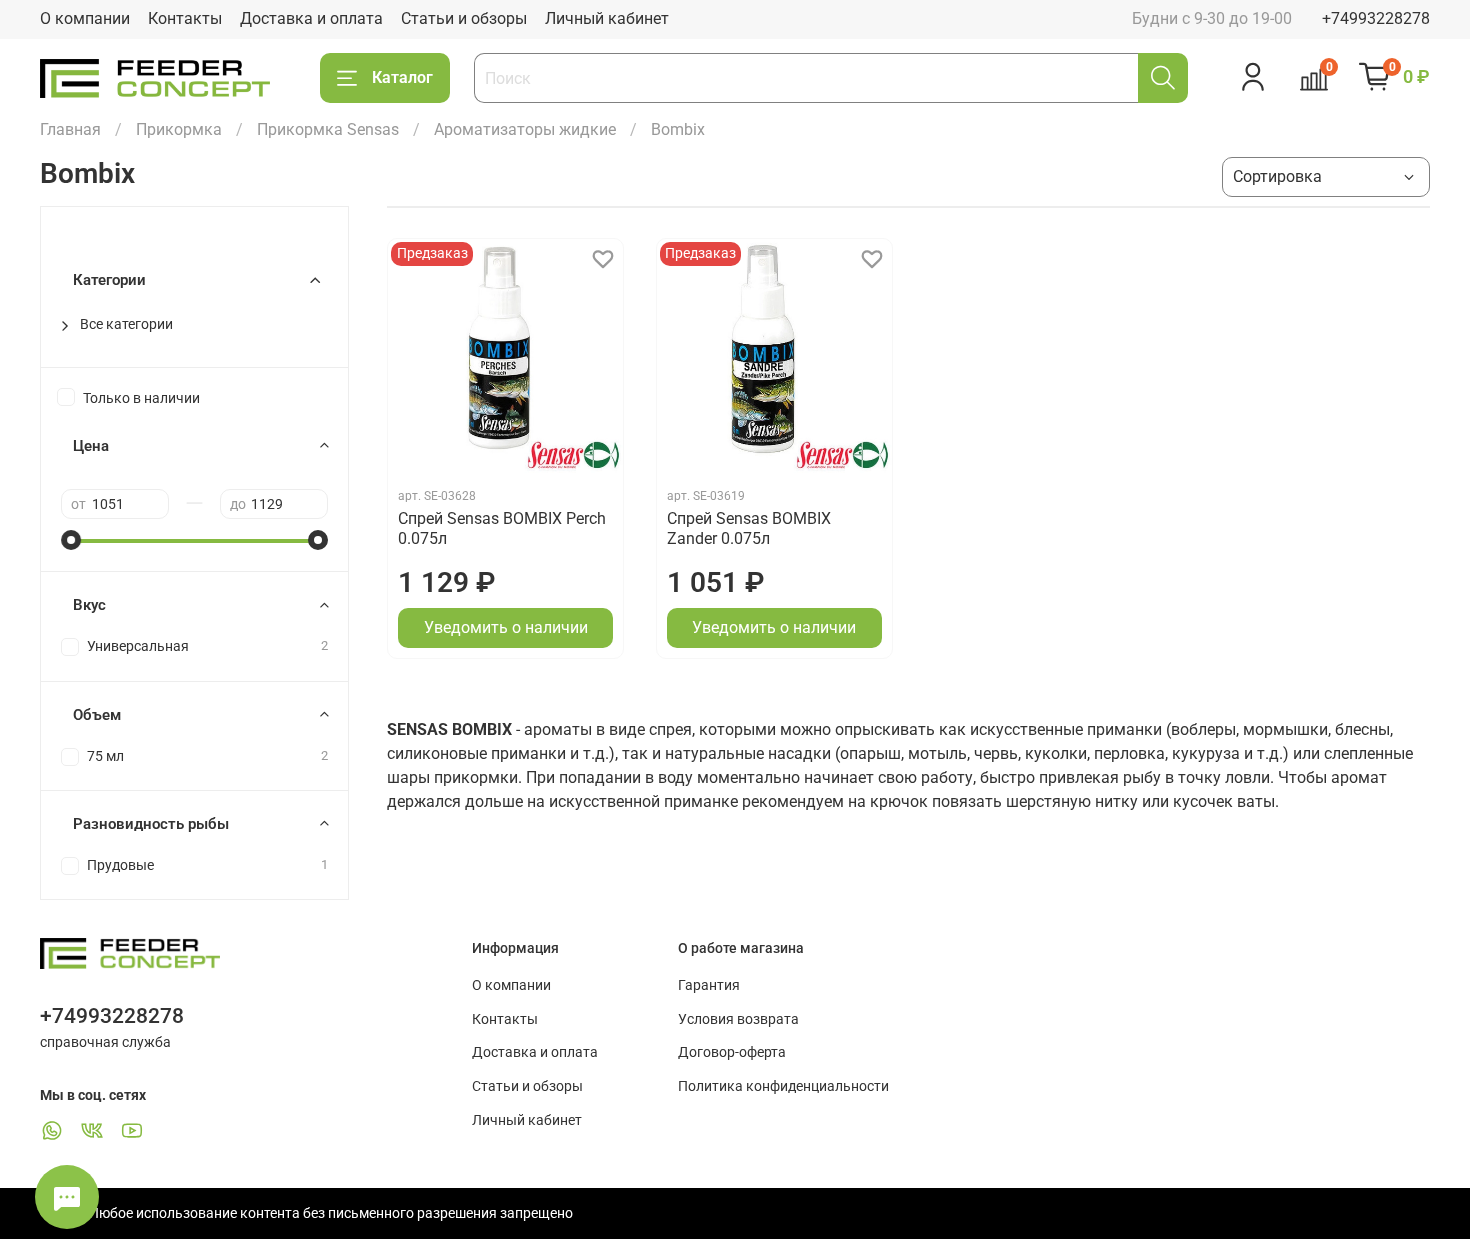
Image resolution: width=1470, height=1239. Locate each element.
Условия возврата (738, 1019)
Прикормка (179, 129)
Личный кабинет (607, 18)
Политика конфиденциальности (783, 1086)
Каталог (402, 77)
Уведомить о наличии (506, 627)
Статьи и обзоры (464, 18)
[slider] (71, 540)
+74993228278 (1376, 18)
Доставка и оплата (311, 18)
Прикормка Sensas (328, 129)
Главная (70, 129)
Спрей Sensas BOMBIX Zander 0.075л (749, 528)
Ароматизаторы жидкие (525, 129)
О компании (85, 18)
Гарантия (709, 985)
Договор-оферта (732, 1052)
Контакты (185, 18)
